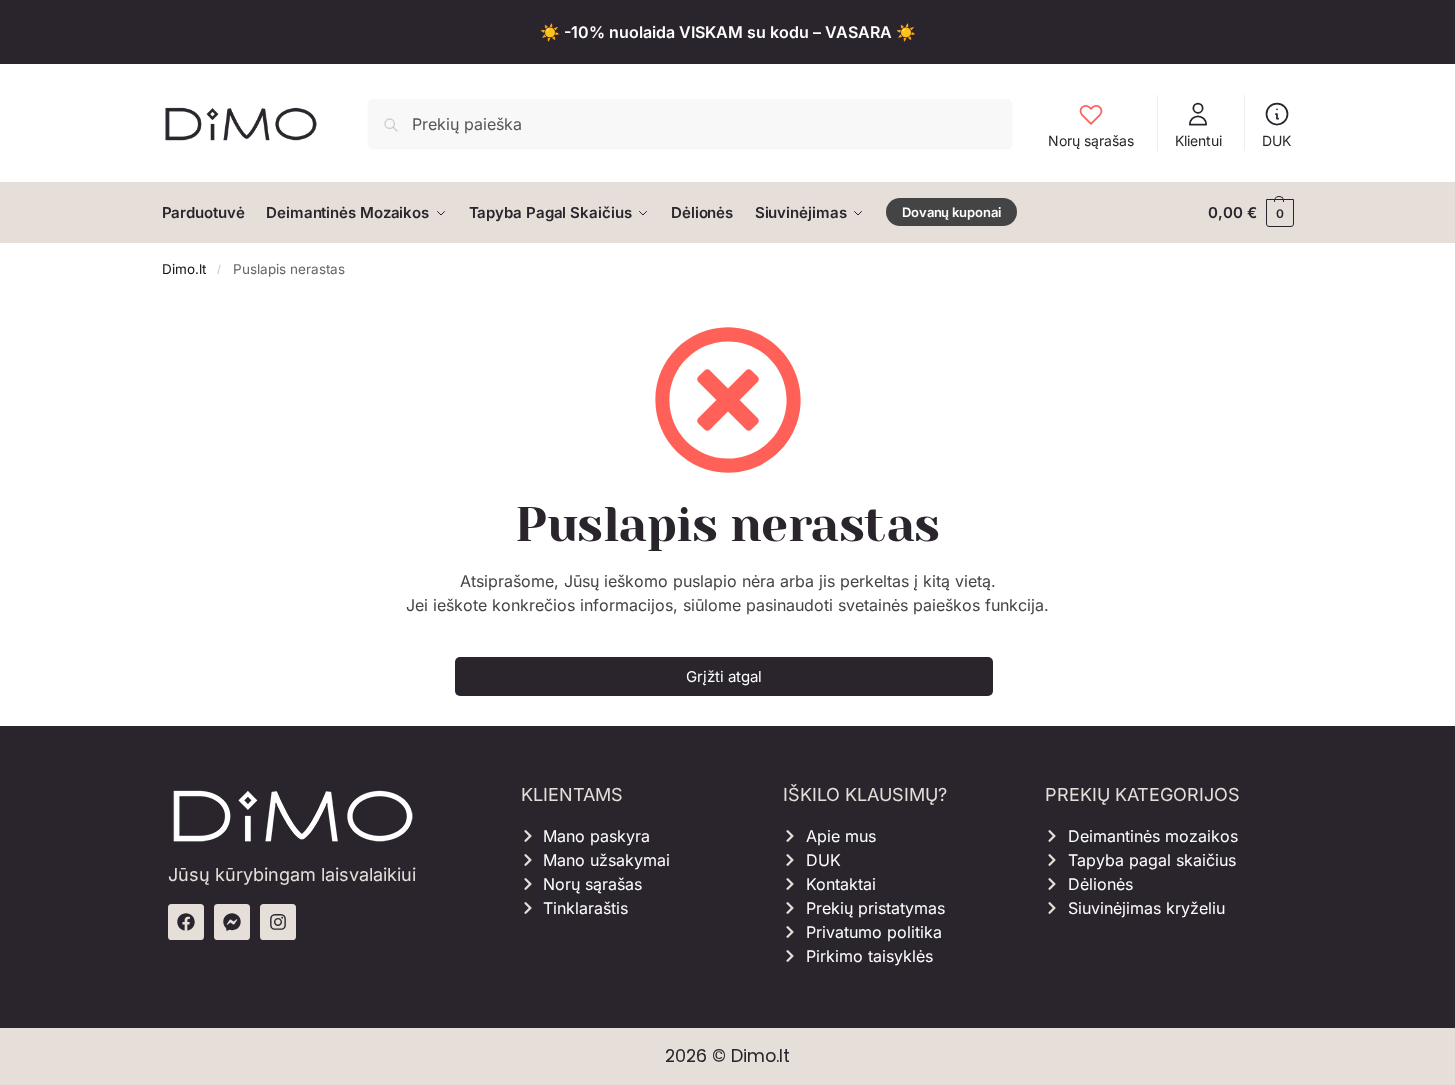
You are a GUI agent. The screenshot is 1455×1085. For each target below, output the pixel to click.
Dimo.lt (184, 269)
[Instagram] (278, 922)
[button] (1250, 213)
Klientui (1198, 140)
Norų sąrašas (1091, 140)
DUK (1276, 140)
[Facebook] (186, 922)
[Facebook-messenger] (232, 922)
